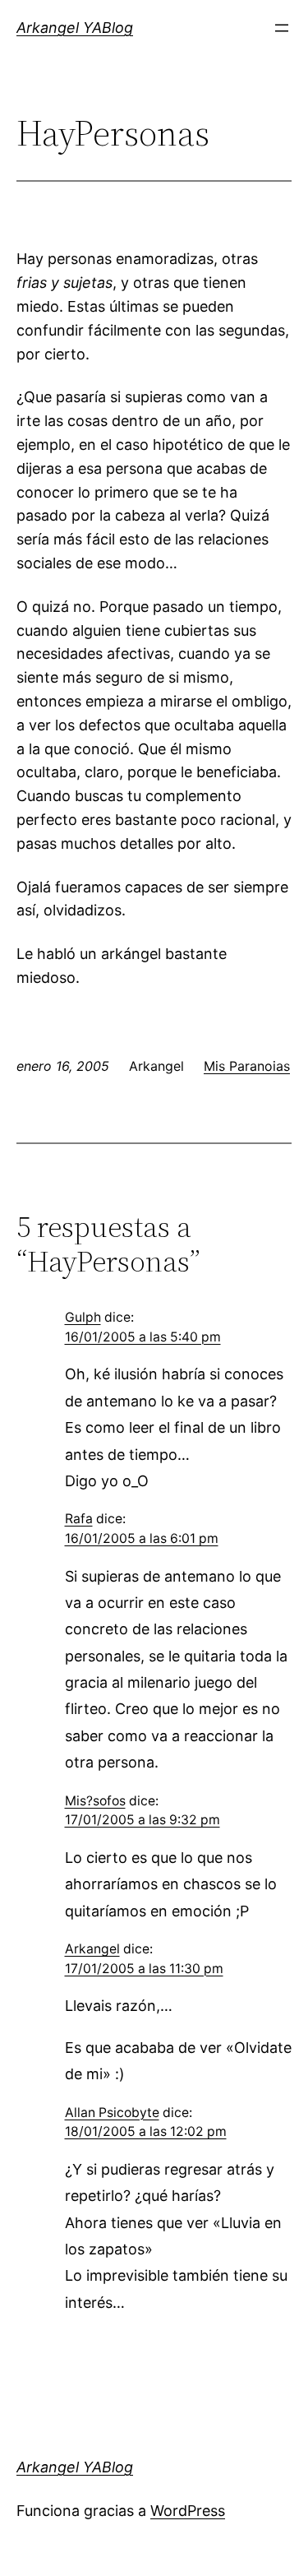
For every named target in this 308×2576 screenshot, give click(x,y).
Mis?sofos (95, 1801)
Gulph (83, 1317)
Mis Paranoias (247, 1066)
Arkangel (92, 1949)
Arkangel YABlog (75, 28)
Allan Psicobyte (112, 2113)
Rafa (79, 1519)
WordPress (188, 2511)
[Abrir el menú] (282, 28)
